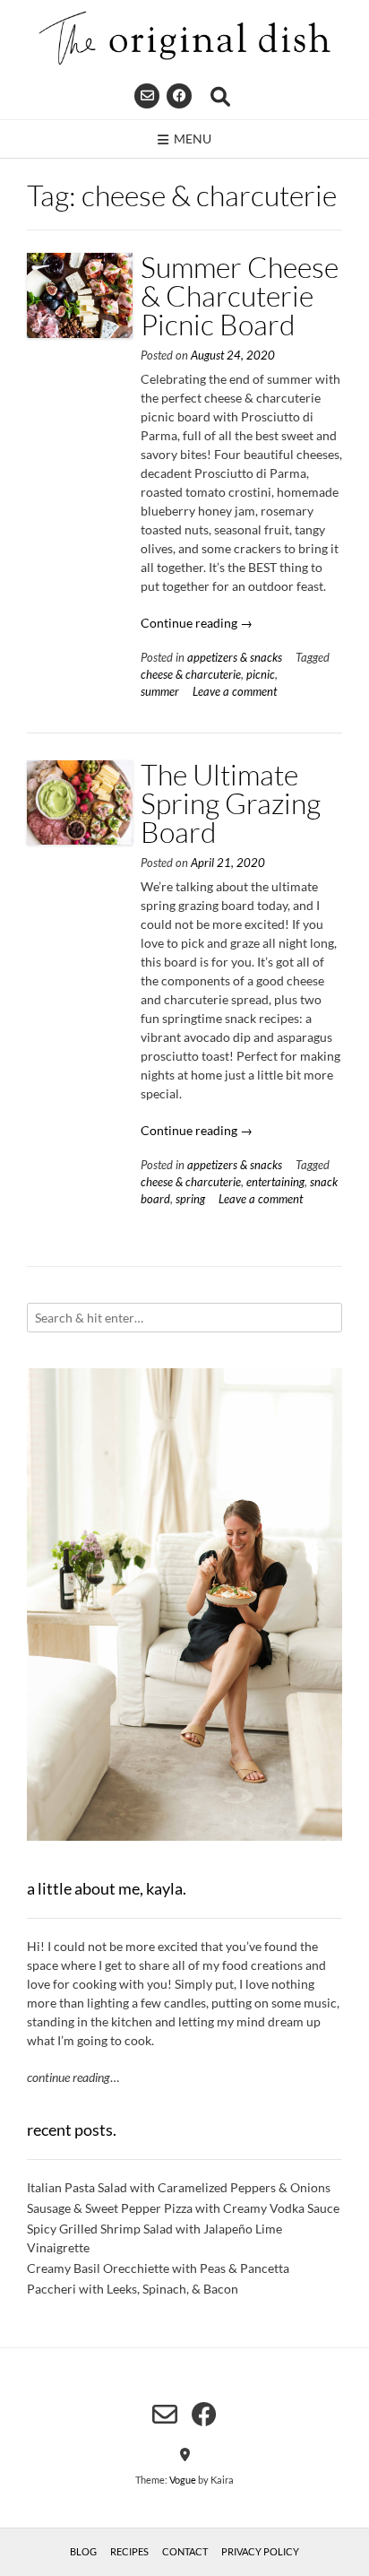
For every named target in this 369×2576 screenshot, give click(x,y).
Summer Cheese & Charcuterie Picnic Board (240, 295)
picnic (261, 675)
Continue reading (197, 623)
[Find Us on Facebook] (179, 96)
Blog (83, 2551)
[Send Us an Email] (147, 96)
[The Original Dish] (184, 38)
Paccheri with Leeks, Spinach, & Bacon (133, 2289)
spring (190, 1199)
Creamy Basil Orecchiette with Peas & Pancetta (158, 2268)
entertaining (275, 1182)
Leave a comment (235, 692)
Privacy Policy (260, 2551)
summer (160, 692)
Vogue (183, 2480)
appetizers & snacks (235, 658)
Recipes (129, 2551)
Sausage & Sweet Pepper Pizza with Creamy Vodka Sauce (183, 2208)
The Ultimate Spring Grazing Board (231, 803)
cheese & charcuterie (191, 675)
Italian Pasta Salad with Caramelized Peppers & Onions (179, 2187)
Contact (185, 2551)
